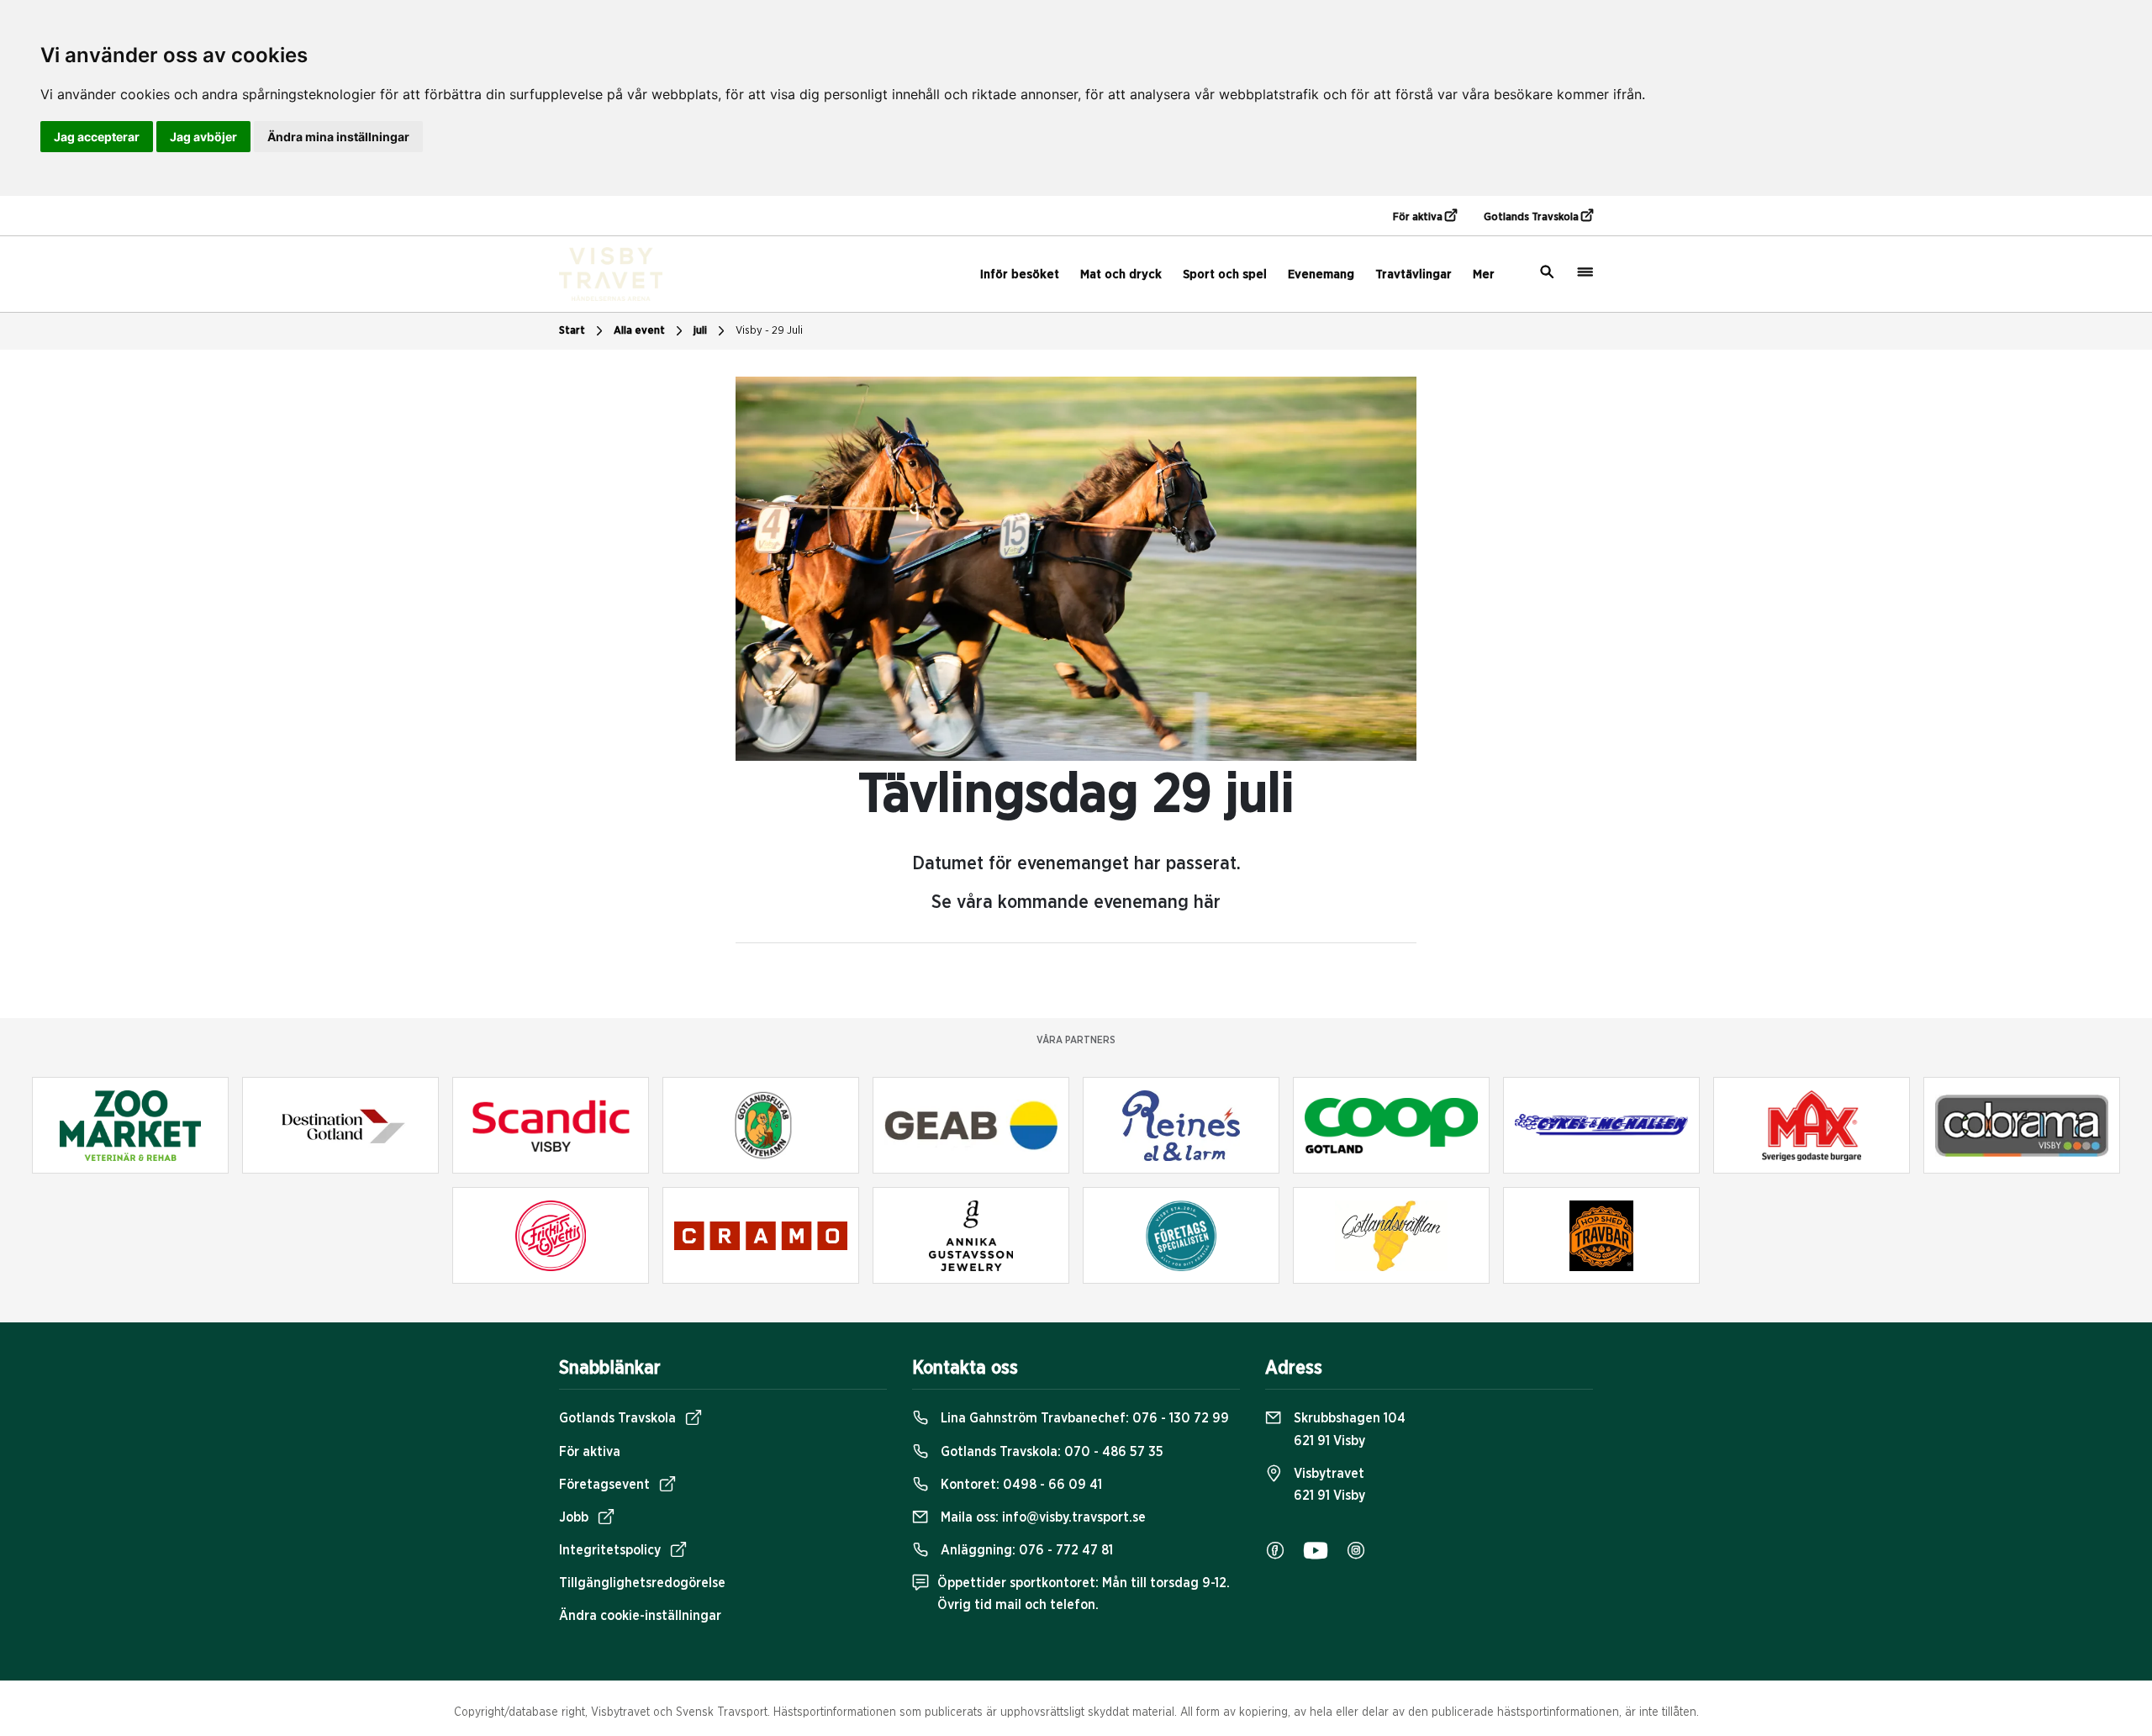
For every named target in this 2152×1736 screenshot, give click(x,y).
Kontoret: (1020, 1485)
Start (572, 331)
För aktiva (1419, 217)
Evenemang (1321, 274)
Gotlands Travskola (1532, 217)
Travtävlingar (1414, 274)
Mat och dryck (1121, 274)
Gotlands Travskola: (1050, 1452)
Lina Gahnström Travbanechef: (1083, 1418)
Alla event (639, 331)
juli (700, 331)
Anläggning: (1025, 1550)
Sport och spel (1225, 274)
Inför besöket (1020, 274)
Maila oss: (1042, 1517)
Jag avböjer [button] (203, 137)
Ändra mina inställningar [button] (338, 137)
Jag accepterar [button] (97, 137)
